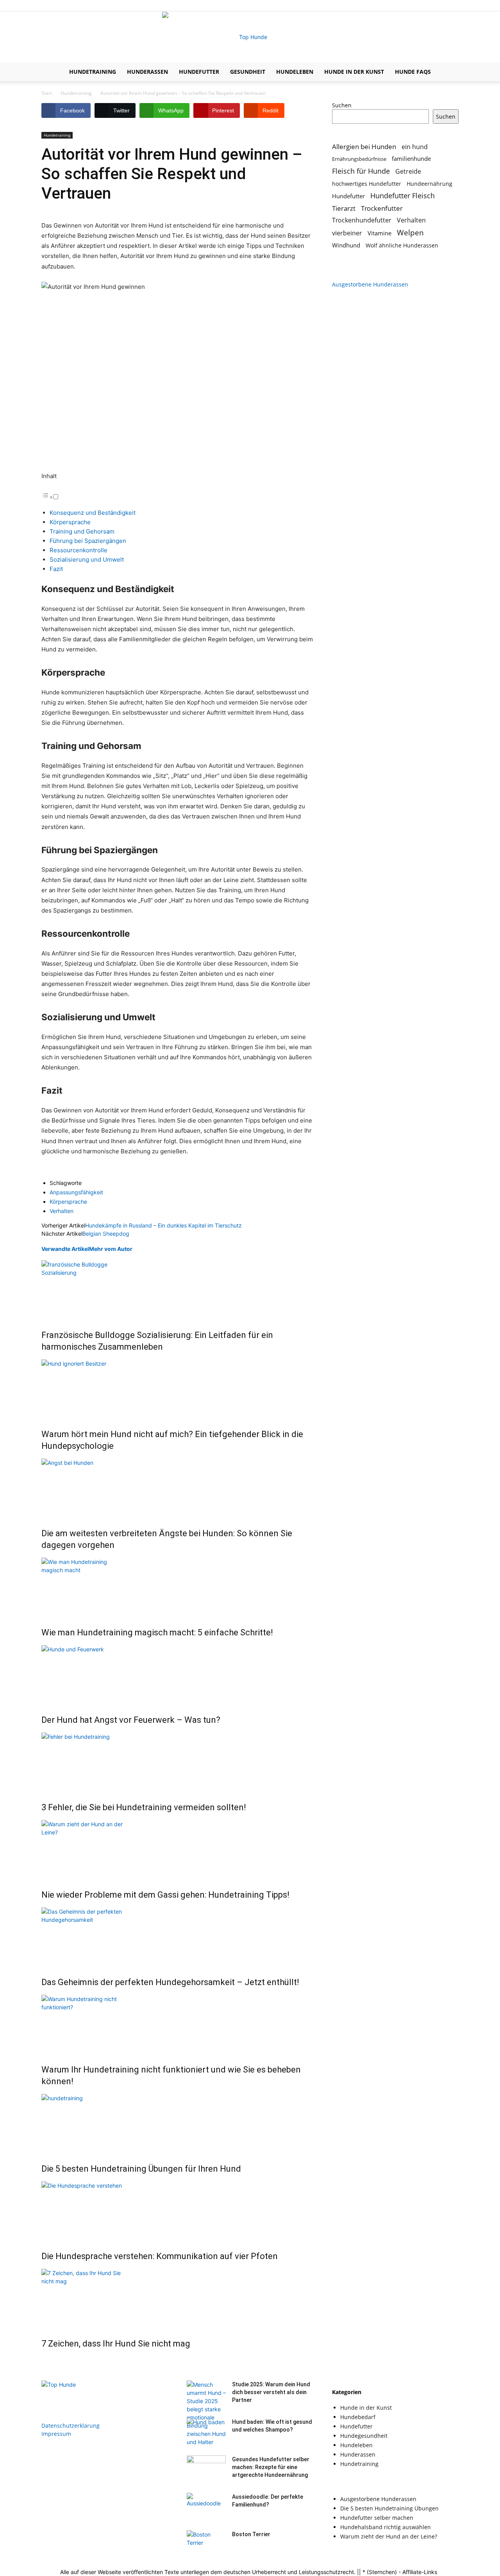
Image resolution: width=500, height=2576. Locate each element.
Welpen (410, 232)
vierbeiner (347, 233)
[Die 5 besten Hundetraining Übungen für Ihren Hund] (177, 2123)
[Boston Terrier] (206, 2544)
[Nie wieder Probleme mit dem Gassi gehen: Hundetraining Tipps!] (177, 1849)
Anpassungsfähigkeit (76, 1192)
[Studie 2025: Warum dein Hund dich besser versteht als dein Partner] (206, 2413)
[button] (449, 72)
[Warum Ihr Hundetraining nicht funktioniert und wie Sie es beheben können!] (177, 2024)
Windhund (346, 245)
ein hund (415, 147)
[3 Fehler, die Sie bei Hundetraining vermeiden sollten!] (177, 1762)
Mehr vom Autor (111, 1249)
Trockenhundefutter (362, 220)
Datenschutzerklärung (71, 2426)
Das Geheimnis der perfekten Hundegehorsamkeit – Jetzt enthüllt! (170, 1982)
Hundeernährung (429, 184)
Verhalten (62, 1211)
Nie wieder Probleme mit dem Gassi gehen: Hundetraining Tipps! (165, 1895)
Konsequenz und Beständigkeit (93, 513)
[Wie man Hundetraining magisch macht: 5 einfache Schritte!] (177, 1587)
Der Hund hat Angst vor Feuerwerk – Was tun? (131, 1720)
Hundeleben (295, 72)
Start (47, 93)
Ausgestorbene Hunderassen (370, 284)
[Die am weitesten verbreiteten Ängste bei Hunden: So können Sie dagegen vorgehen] (177, 1488)
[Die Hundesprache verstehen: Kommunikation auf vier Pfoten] (177, 2211)
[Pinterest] (453, 5)
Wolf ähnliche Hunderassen (402, 245)
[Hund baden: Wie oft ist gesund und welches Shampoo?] (206, 2432)
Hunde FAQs (413, 72)
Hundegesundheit (364, 2436)
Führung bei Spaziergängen (88, 541)
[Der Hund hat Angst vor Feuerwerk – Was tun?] (177, 1674)
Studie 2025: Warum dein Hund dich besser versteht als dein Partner (271, 2392)
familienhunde (411, 158)
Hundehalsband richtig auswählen (386, 2527)
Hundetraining (93, 72)
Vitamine (379, 233)
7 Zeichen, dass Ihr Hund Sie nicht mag (116, 2344)
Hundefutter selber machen (377, 2518)
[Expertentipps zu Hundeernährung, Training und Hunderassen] (250, 37)
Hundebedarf (358, 2417)
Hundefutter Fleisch (403, 196)
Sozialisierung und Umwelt (87, 559)
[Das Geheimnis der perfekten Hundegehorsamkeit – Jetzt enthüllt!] (177, 1937)
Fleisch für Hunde (361, 171)
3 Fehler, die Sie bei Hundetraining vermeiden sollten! (144, 1807)
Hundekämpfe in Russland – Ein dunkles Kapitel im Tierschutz (163, 1225)
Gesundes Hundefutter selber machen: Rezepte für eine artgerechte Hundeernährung (271, 2467)
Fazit (56, 569)
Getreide (408, 172)
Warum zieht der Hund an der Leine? (389, 2536)
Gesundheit (248, 72)
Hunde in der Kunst (354, 72)
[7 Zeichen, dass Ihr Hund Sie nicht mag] (177, 2298)
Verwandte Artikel (65, 1249)
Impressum (56, 2434)
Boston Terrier (251, 2534)
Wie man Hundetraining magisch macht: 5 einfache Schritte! (157, 1632)
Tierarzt (344, 208)
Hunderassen (147, 72)
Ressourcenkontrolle (79, 550)
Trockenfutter (382, 208)
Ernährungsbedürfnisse (359, 159)
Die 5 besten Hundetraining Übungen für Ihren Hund (141, 2169)
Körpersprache (70, 522)
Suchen (342, 105)
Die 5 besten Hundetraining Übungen (389, 2508)
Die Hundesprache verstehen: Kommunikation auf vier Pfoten (160, 2256)
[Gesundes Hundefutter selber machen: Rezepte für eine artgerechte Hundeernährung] (206, 2469)
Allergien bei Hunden (364, 147)
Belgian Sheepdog (106, 1234)
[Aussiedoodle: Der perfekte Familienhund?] (206, 2507)
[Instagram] (440, 5)
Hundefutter (199, 72)
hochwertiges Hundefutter (367, 184)
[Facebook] (427, 5)
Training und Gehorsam (82, 531)
